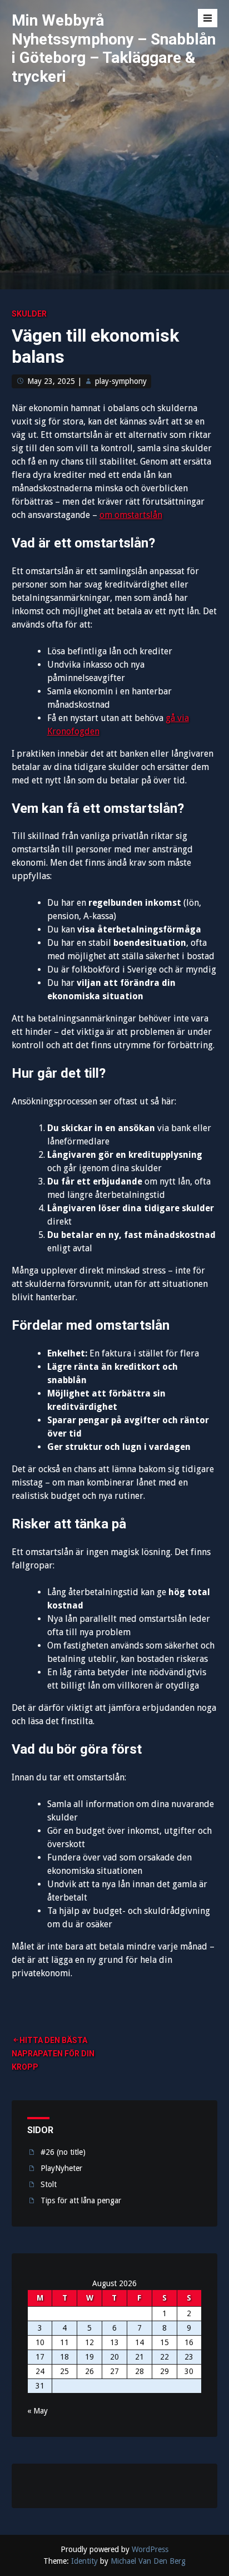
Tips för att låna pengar (81, 2200)
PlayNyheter (61, 2168)
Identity (84, 2561)
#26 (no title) (63, 2152)
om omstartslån (131, 515)
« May (38, 2411)
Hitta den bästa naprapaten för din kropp (53, 2054)
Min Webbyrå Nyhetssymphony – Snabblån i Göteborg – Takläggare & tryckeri (114, 48)
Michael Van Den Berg (148, 2561)
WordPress (150, 2549)
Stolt (49, 2184)
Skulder (29, 314)
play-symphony (121, 381)
